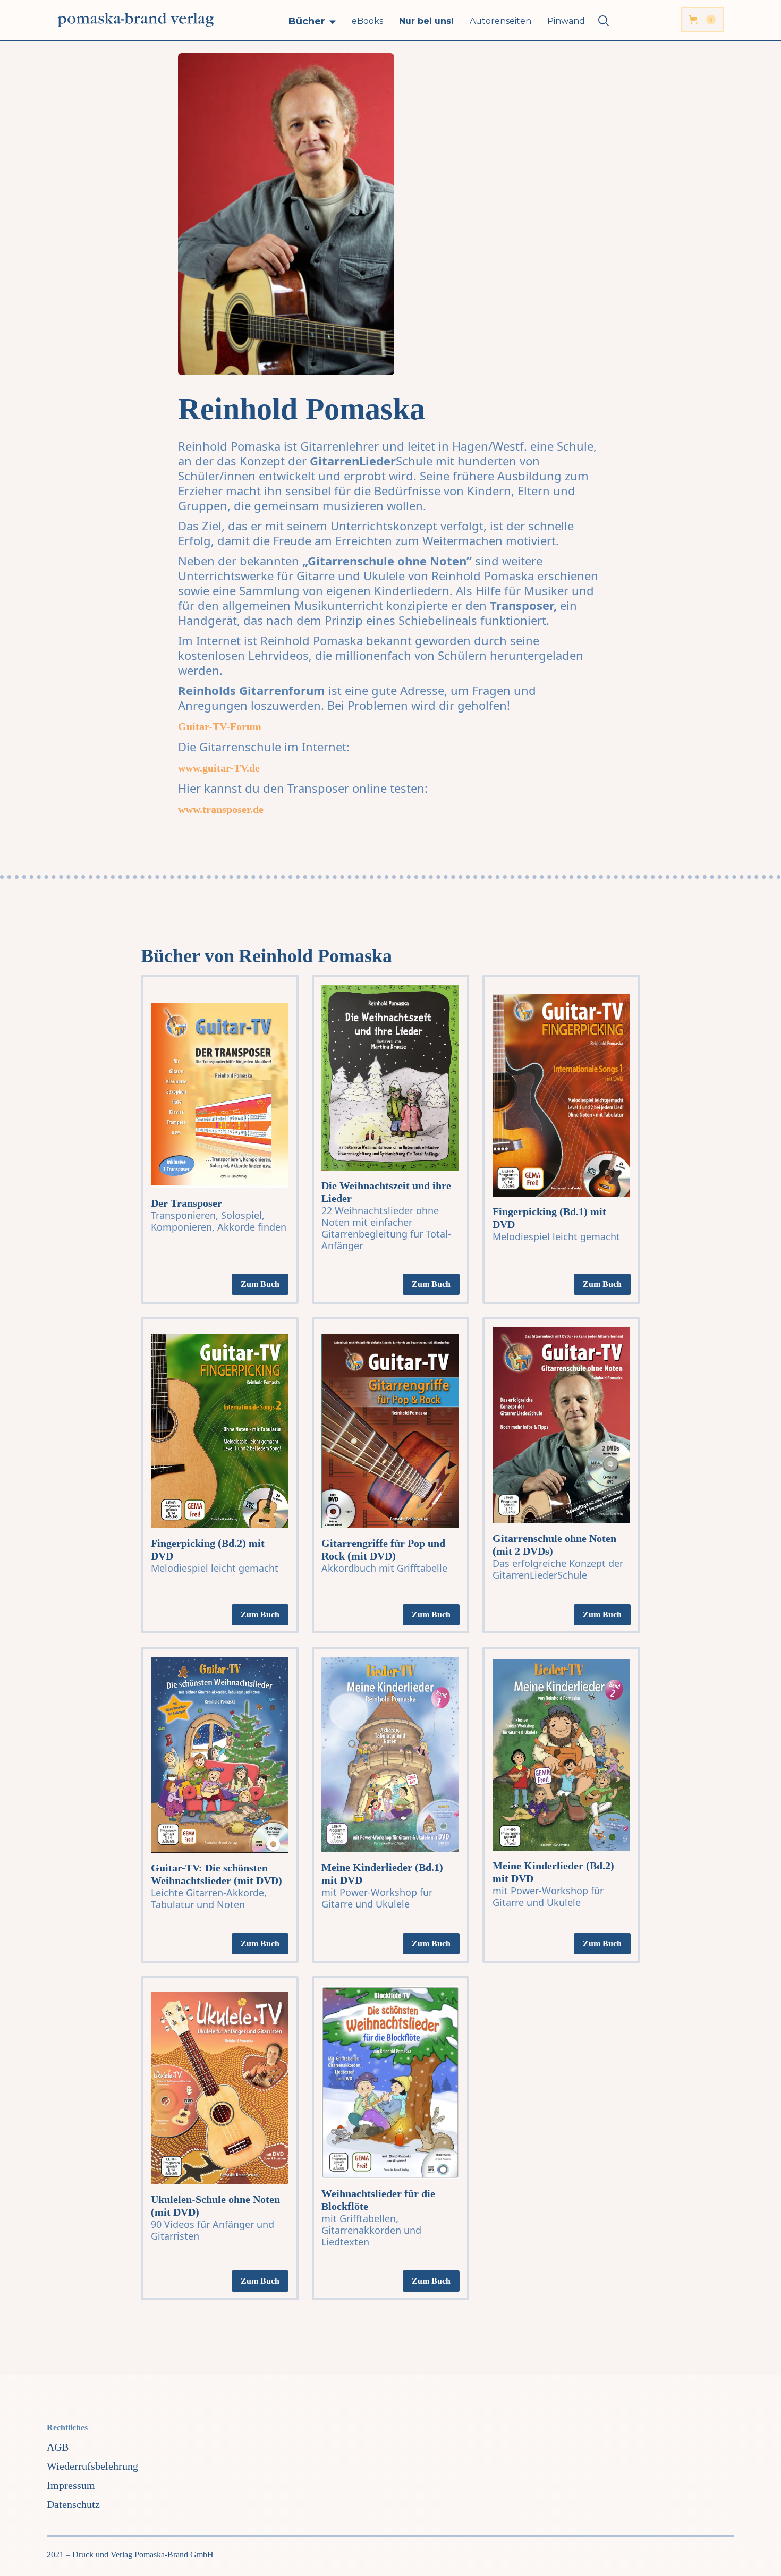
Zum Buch (260, 1284)
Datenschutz (73, 2504)
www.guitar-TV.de (219, 768)
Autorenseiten (500, 21)
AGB (58, 2447)
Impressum (71, 2485)
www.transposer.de (221, 809)
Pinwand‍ (566, 21)
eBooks (367, 21)
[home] (135, 20)
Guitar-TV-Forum (220, 726)
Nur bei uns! (426, 21)
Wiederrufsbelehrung (92, 2466)
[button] (312, 21)
